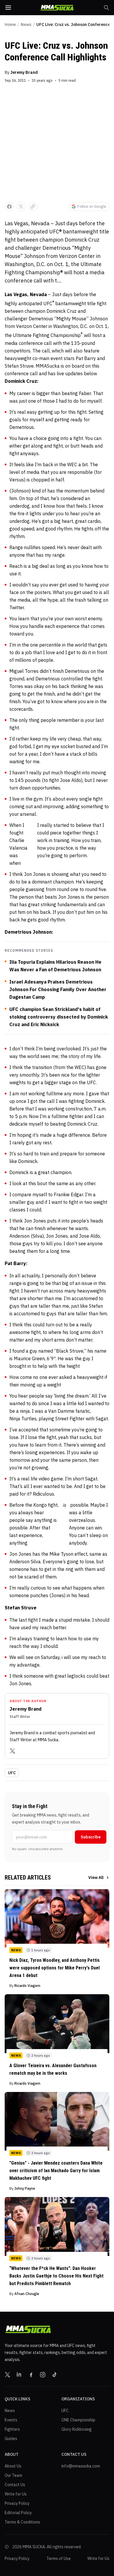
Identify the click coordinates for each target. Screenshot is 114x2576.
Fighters (12, 2429)
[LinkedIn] (19, 2375)
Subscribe (91, 1837)
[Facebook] (31, 2375)
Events (11, 2420)
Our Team (13, 2475)
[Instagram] (43, 2375)
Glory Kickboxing (77, 2429)
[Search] (106, 8)
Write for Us (16, 2494)
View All (96, 1878)
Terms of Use (59, 2558)
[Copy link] (33, 207)
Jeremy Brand (24, 72)
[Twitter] (13, 1751)
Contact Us (15, 2485)
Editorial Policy (18, 2513)
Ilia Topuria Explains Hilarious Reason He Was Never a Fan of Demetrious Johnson (55, 966)
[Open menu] (8, 8)
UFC (12, 1773)
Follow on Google (92, 206)
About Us (13, 2466)
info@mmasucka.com (81, 2466)
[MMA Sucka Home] (57, 8)
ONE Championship (78, 2420)
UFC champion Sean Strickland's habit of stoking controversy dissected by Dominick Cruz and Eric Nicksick (59, 1017)
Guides (11, 2439)
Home (10, 25)
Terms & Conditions (22, 2522)
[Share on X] (21, 207)
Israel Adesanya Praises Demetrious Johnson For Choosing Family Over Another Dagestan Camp (58, 989)
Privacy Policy (17, 2503)
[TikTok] (54, 2375)
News (26, 25)
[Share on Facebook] (9, 207)
